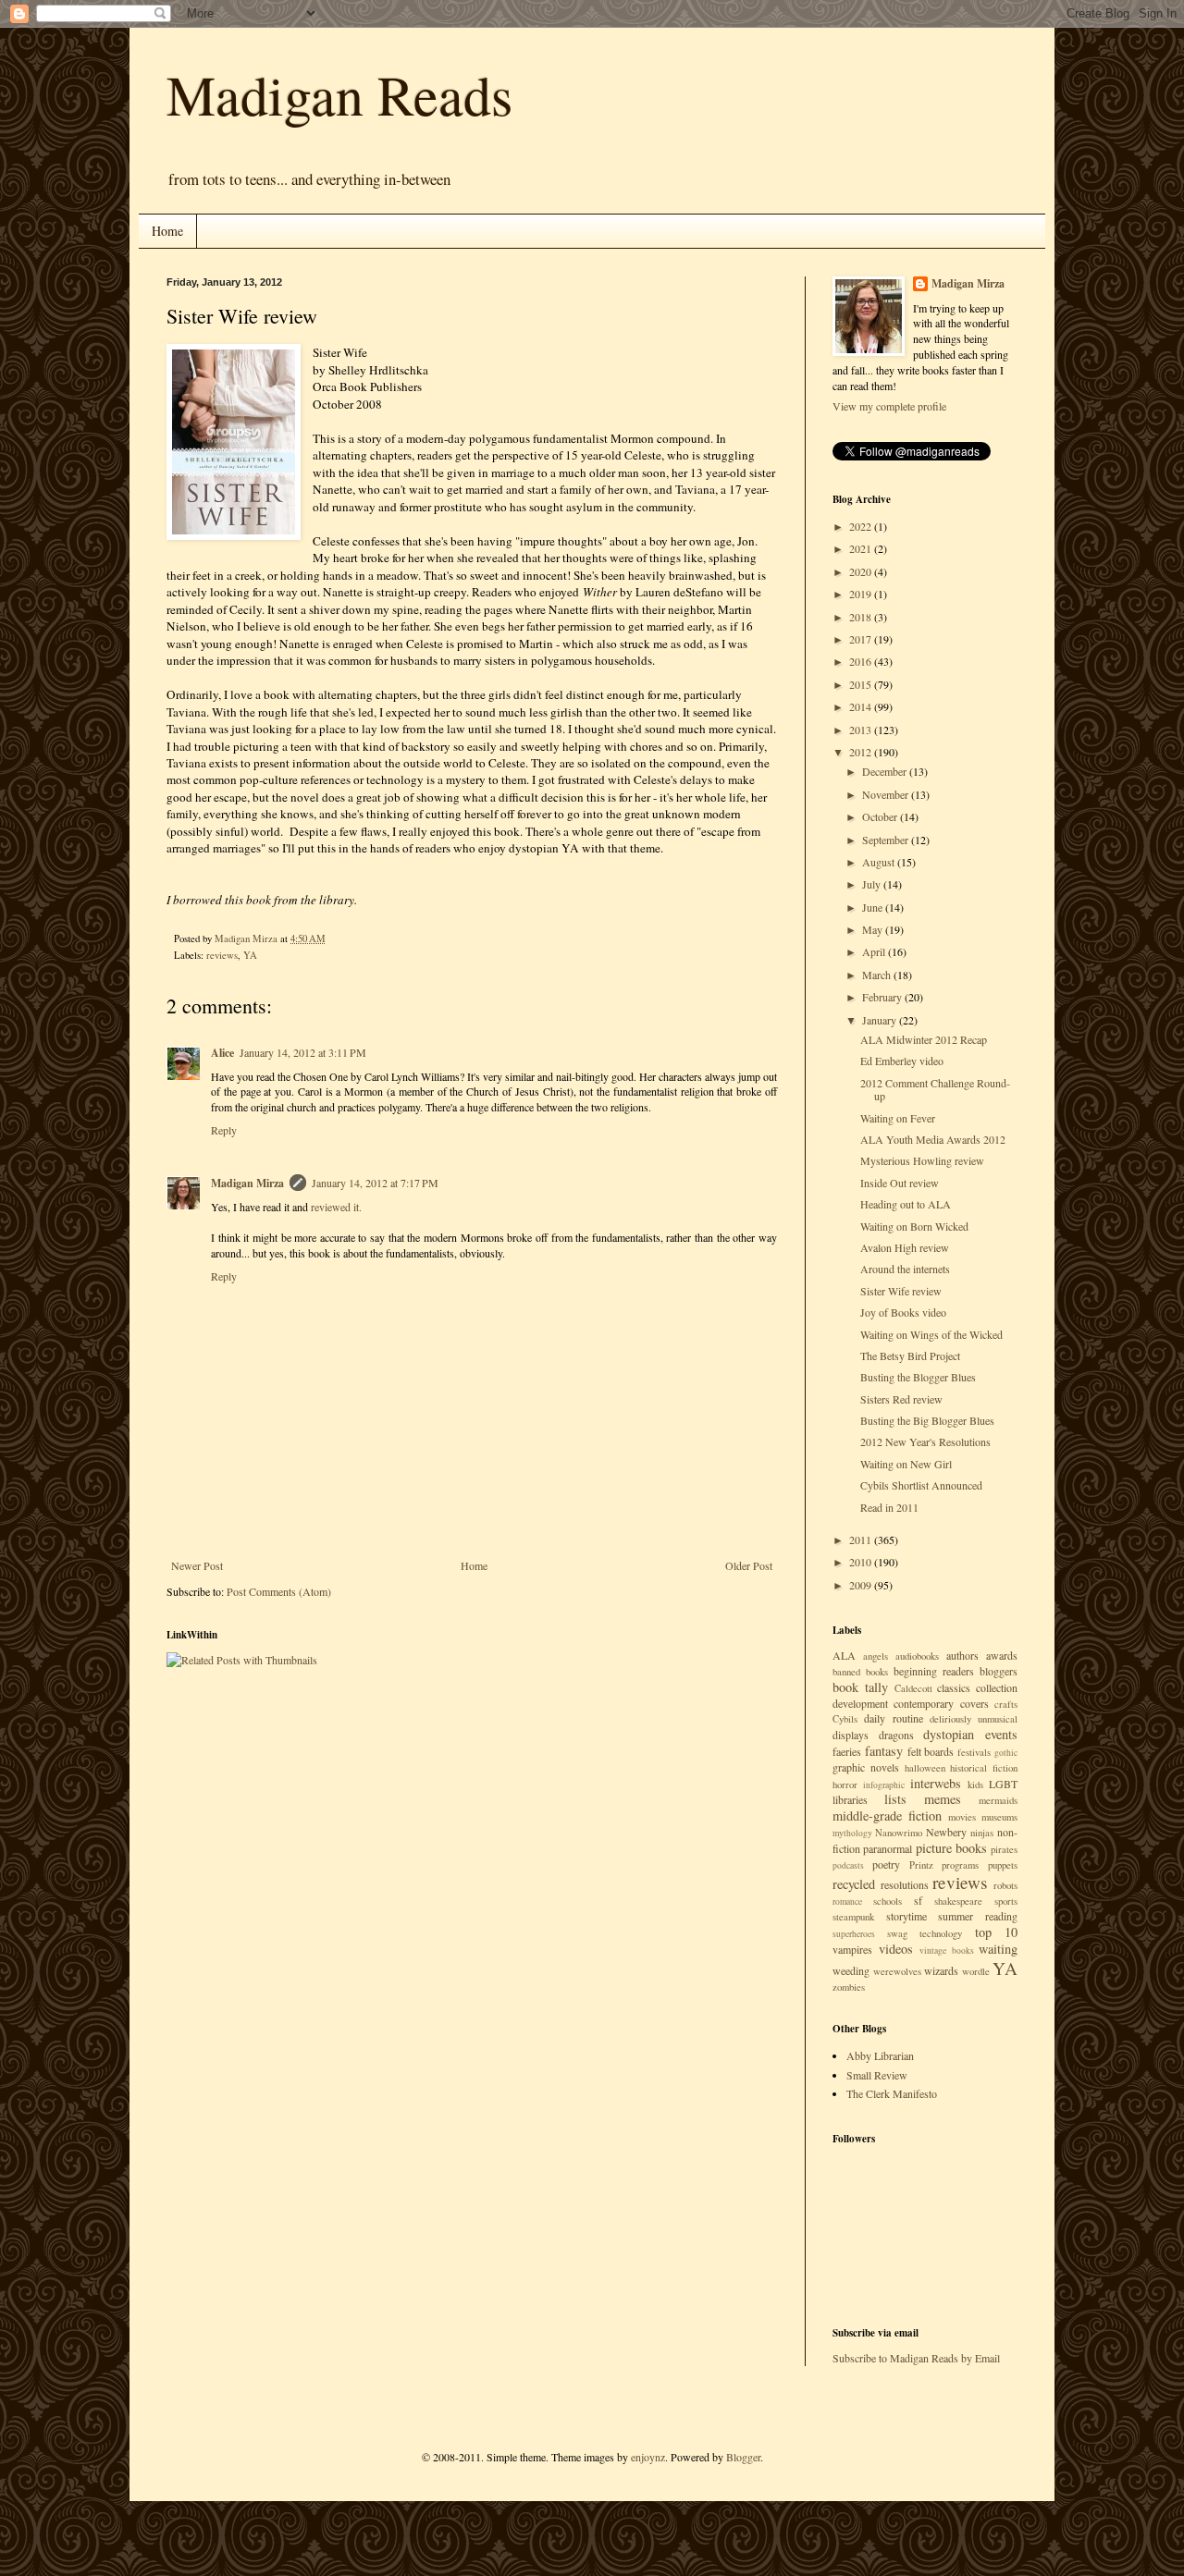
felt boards (931, 1751)
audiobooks (917, 1656)
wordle (976, 1971)
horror (845, 1785)
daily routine (893, 1718)
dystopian (949, 1734)
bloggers (999, 1671)
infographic (884, 1785)
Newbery (946, 1832)
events (1001, 1734)
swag (897, 1933)
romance (847, 1901)
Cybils (845, 1719)
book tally (860, 1687)
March (878, 975)
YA (250, 955)
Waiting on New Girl (906, 1464)
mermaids (998, 1800)
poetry (886, 1864)
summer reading (978, 1916)
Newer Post (197, 1565)
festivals (974, 1752)
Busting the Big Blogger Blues (927, 1420)
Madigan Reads (339, 94)
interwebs (936, 1783)
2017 (862, 639)
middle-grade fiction (887, 1815)
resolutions (905, 1884)
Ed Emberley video (902, 1061)
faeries (847, 1751)
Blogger (743, 2457)
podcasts (848, 1865)
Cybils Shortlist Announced (921, 1485)
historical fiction (984, 1768)
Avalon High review (905, 1247)
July (873, 884)
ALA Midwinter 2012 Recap (924, 1039)
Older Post (749, 1565)
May (874, 929)
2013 (862, 730)
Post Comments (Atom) (279, 1591)
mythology (852, 1833)
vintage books (947, 1950)
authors (962, 1655)
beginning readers (934, 1671)
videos (896, 1949)
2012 (862, 752)
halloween (925, 1768)
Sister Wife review (901, 1291)
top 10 (997, 1932)
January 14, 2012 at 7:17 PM (375, 1183)
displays (851, 1735)
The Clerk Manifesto (892, 2093)
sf (918, 1900)
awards (1002, 1655)
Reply (224, 1130)
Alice (222, 1053)
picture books (951, 1848)
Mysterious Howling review (922, 1160)
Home (167, 231)
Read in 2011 (889, 1507)
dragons (896, 1735)
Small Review (877, 2075)
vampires (852, 1949)
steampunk (853, 1917)
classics (954, 1687)
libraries (850, 1799)
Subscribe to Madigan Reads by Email (916, 2358)
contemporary (924, 1703)
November (887, 794)
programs (960, 1865)
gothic (1006, 1753)
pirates (1004, 1849)
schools (888, 1901)
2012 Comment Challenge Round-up (935, 1089)
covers (974, 1703)
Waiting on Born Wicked (914, 1226)
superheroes (854, 1934)
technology (941, 1933)
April (875, 951)
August (880, 862)
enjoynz (648, 2457)
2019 (862, 594)
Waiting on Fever (898, 1118)
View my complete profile (889, 406)
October (881, 816)
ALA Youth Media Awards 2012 (933, 1139)
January (881, 1020)
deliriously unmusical (974, 1719)
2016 (862, 661)
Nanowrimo (899, 1833)
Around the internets (905, 1269)
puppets (1003, 1865)
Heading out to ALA (906, 1204)
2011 (862, 1539)
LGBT (1003, 1784)
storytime (906, 1916)
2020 (862, 571)
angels (876, 1656)
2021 (862, 548)
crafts (1006, 1704)
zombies (849, 1987)
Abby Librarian (880, 2055)
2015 (862, 684)
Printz (921, 1865)
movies (962, 1817)
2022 (862, 526)
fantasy (884, 1751)
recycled (854, 1884)
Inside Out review (900, 1183)
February (883, 997)
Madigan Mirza (247, 1183)
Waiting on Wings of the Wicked (931, 1334)
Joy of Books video (903, 1312)
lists (895, 1799)
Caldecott (913, 1688)
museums (999, 1817)
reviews (222, 955)
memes (943, 1799)
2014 (862, 706)
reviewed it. (336, 1207)
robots (1005, 1885)
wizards (941, 1970)
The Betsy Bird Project (910, 1355)
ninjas (982, 1833)
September (887, 840)
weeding (851, 1970)
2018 (862, 617)
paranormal (888, 1848)
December (886, 771)
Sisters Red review (901, 1399)
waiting (998, 1949)
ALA (844, 1655)
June (874, 907)
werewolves (897, 1971)
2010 (862, 1562)
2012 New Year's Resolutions (925, 1441)
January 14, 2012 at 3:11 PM (303, 1052)
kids (975, 1785)
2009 (862, 1585)
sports (1006, 1901)
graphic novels (866, 1767)
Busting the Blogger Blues (918, 1377)
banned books (860, 1672)
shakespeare (958, 1901)
